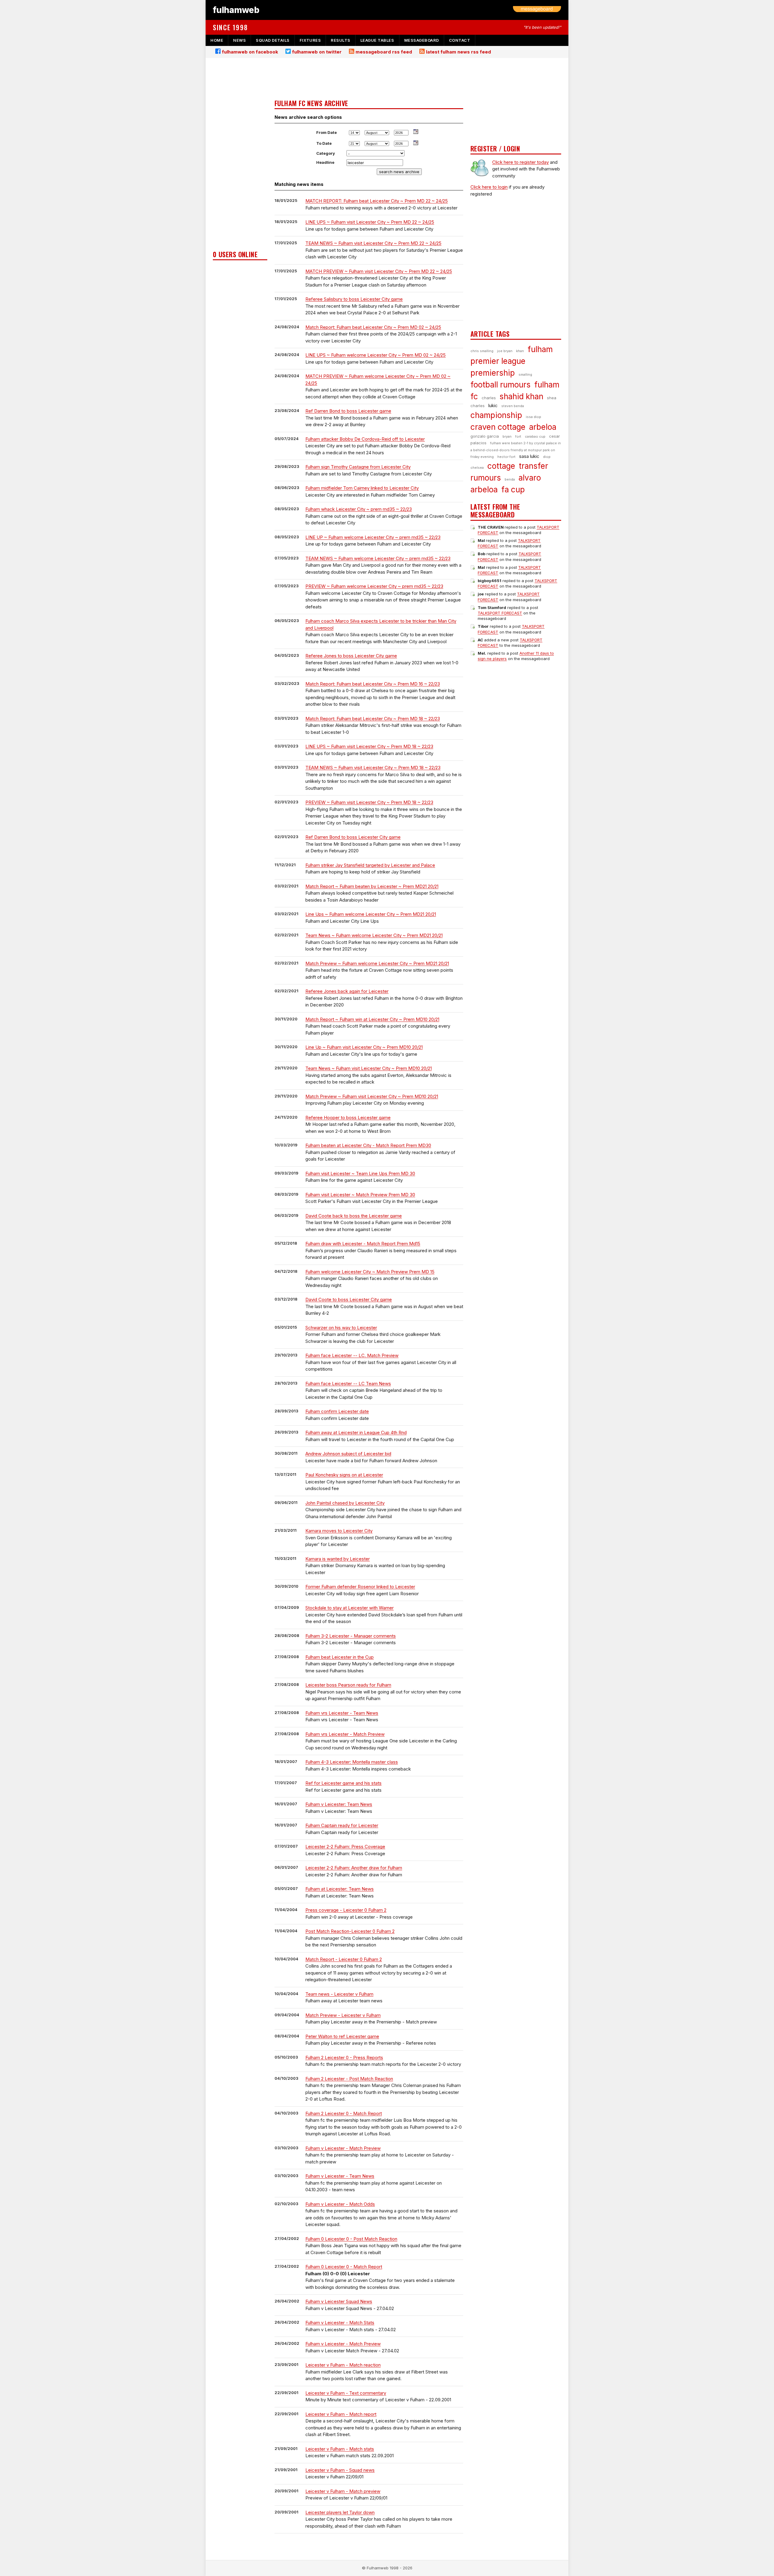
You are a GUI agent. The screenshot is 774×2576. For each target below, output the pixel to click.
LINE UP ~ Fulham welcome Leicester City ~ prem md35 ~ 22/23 (373, 537)
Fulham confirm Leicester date (337, 1411)
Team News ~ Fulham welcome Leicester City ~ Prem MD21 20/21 (374, 935)
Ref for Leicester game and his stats (343, 1783)
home (217, 40)
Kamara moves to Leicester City (339, 1531)
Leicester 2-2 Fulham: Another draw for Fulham (354, 1868)
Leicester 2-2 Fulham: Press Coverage (345, 1847)
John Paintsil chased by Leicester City (345, 1503)
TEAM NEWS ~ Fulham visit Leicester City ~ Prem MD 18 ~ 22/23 (373, 768)
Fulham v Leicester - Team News (340, 2176)
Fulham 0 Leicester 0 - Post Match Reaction (351, 2239)
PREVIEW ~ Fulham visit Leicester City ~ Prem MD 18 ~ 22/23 (369, 802)
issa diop (533, 417)
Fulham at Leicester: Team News (340, 1889)
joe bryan (505, 351)
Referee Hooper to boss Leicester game (348, 1118)
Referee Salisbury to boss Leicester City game (354, 299)
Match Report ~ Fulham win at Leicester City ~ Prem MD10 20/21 (372, 1019)
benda (510, 479)
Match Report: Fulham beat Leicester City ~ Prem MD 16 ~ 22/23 (373, 684)
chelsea (477, 468)
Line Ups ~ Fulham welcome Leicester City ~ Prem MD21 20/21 (371, 914)
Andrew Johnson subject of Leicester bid (348, 1454)
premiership (493, 373)
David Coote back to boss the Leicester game (354, 1216)
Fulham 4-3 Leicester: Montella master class (352, 1762)
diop (547, 457)
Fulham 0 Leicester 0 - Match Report (344, 2267)
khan (520, 351)
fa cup (513, 489)
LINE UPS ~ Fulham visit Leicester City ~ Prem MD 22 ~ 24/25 (370, 222)
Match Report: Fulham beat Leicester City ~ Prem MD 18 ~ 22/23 (373, 719)
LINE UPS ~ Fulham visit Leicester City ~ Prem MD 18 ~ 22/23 (369, 746)
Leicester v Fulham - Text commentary (346, 2393)
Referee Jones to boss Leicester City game (351, 656)
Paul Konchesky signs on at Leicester (344, 1475)
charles (489, 398)
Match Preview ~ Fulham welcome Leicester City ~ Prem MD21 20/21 (377, 963)
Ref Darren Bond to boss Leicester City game (353, 837)
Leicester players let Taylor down (340, 2512)
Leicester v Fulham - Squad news (340, 2470)
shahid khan (521, 396)
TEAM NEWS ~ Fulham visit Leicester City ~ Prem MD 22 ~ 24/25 (373, 243)
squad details (273, 40)
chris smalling (482, 351)
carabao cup (535, 436)
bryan (507, 436)
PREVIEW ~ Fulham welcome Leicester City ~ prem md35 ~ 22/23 (374, 586)
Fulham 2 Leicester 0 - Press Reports (344, 2058)
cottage (501, 466)
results (341, 40)
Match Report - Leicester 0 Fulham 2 (344, 1959)
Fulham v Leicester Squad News (339, 2301)
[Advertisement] (240, 156)
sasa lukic (529, 456)
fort (518, 436)
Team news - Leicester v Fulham (339, 1994)
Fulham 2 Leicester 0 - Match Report (344, 2113)
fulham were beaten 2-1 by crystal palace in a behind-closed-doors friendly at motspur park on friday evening (516, 450)
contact (460, 40)
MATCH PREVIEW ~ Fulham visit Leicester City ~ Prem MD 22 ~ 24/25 (379, 271)
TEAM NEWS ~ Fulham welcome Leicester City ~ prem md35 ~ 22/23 (378, 558)
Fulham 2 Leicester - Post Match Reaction (349, 2079)
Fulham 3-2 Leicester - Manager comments (351, 1636)
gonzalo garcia (485, 436)
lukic (493, 405)
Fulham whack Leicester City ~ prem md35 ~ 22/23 (359, 509)
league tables (377, 40)
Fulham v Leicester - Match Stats (340, 2323)
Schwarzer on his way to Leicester (341, 1328)
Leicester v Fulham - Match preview (343, 2491)
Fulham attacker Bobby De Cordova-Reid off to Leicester (365, 439)
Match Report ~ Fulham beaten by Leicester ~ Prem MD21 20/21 (372, 886)
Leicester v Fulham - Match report (341, 2414)
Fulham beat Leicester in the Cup (340, 1657)
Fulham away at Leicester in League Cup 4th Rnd (356, 1432)
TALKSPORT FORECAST (500, 613)
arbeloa (543, 427)
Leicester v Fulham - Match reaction (343, 2365)
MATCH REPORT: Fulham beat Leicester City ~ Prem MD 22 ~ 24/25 (377, 201)
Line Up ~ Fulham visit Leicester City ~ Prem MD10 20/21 (364, 1047)
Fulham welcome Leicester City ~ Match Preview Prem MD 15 (370, 1272)
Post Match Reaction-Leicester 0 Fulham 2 (350, 1931)
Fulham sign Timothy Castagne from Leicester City (358, 467)
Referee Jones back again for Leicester (347, 991)
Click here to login (489, 187)
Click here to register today (520, 162)
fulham (540, 349)
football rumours (501, 385)
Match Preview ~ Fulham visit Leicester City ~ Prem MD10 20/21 (372, 1096)
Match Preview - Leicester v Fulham (343, 2015)
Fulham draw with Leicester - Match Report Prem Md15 (363, 1244)
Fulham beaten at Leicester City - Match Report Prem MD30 (368, 1145)
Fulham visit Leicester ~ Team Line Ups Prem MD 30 (360, 1173)
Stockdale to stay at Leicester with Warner (350, 1608)
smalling (525, 374)
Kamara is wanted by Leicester (338, 1559)
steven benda (513, 406)
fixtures (310, 40)
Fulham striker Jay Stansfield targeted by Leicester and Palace (370, 865)
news (239, 40)
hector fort (506, 457)
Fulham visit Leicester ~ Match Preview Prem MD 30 (360, 1195)
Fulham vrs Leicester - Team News (342, 1713)
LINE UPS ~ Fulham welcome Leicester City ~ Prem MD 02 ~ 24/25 (376, 355)
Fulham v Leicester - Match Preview (343, 2148)
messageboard (422, 40)
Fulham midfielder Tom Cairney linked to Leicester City (362, 488)
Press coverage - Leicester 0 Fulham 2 (346, 1910)
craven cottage (498, 427)
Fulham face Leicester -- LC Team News (348, 1384)
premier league (498, 361)
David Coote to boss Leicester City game (349, 1299)
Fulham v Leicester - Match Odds (340, 2204)
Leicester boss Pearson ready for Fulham (348, 1685)
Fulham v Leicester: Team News (339, 1804)
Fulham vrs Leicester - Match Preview (345, 1734)
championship (496, 415)
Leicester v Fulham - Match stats (340, 2449)
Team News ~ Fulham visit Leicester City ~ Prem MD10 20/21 (369, 1068)
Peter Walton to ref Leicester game (342, 2036)
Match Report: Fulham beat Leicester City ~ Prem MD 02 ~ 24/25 (373, 327)
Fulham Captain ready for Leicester (342, 1825)
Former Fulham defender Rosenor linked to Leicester (360, 1587)
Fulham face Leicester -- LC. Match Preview (352, 1355)
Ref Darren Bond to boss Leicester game (348, 411)
